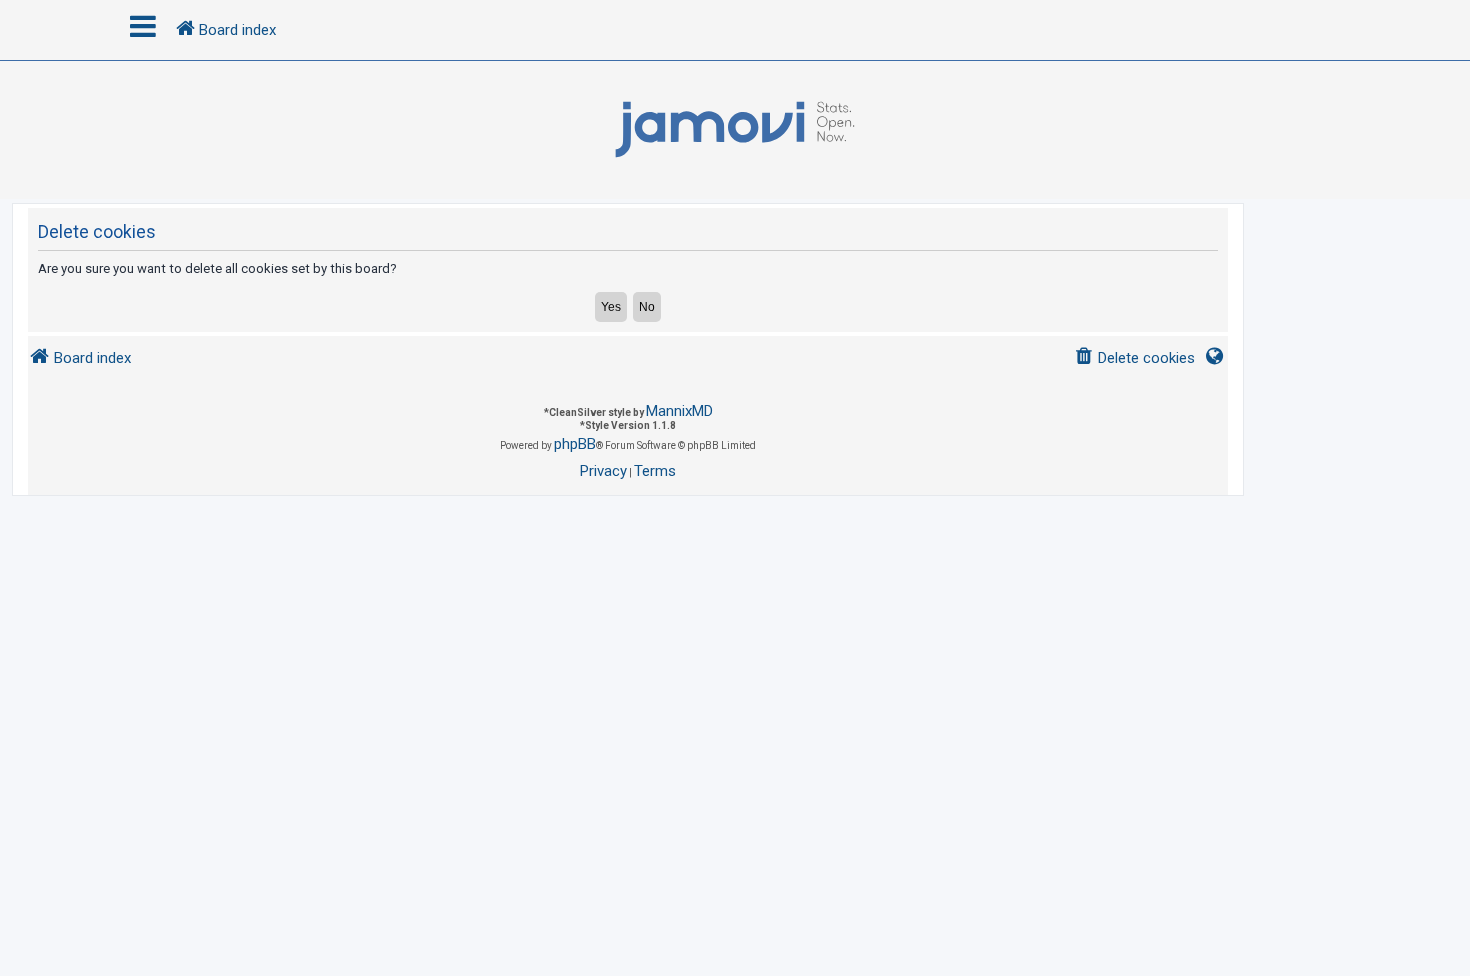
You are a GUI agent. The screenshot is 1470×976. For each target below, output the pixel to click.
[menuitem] (1134, 358)
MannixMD (679, 411)
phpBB (575, 444)
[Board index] (735, 130)
